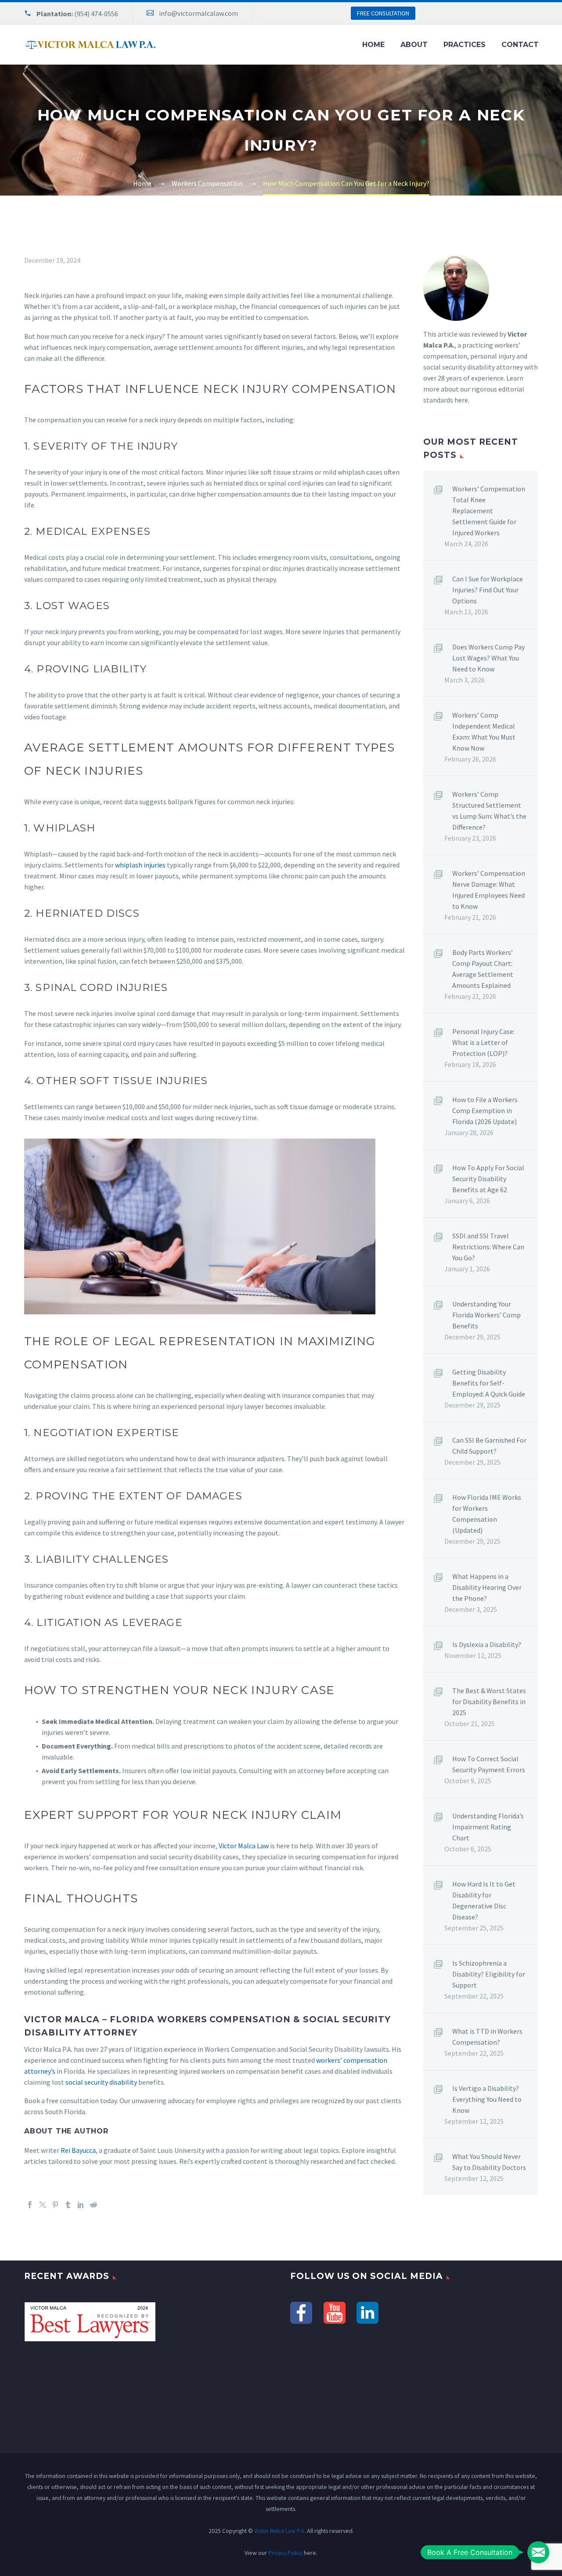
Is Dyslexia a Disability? (487, 1644)
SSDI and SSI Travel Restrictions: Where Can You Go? (488, 1247)
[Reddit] (94, 2205)
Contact (520, 45)
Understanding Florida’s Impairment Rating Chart (488, 1827)
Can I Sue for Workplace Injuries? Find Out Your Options (488, 590)
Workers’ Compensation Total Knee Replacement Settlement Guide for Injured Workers (489, 511)
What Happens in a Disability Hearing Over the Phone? (487, 1587)
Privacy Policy (285, 2553)
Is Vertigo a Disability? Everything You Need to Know (487, 2099)
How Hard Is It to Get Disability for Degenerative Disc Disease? (484, 1900)
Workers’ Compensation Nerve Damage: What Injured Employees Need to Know (489, 890)
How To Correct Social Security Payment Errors (489, 1764)
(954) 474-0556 (96, 14)
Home (373, 45)
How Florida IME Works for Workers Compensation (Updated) (487, 1514)
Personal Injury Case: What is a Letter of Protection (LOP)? (483, 1042)
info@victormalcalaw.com (198, 13)
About (414, 45)
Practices (465, 45)
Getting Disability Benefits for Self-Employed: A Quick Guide (489, 1383)
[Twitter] (43, 2205)
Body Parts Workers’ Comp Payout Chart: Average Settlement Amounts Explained (483, 969)
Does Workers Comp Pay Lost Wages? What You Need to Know (488, 658)
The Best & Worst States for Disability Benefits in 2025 (489, 1702)
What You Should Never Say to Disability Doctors (489, 2162)
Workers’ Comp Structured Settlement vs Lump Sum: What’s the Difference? (489, 811)
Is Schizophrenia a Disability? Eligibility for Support (489, 1974)
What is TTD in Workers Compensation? (487, 2037)
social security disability (101, 2082)
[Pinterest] (55, 2205)
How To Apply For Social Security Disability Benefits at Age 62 (488, 1179)
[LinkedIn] (81, 2205)
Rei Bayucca (78, 2150)
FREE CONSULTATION (383, 13)
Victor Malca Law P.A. (280, 2531)
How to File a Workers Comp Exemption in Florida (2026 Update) (485, 1110)
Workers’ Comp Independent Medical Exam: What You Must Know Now (484, 731)
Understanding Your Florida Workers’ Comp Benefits (486, 1315)
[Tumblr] (68, 2205)
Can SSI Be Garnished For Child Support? (489, 1446)
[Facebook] (30, 2205)
